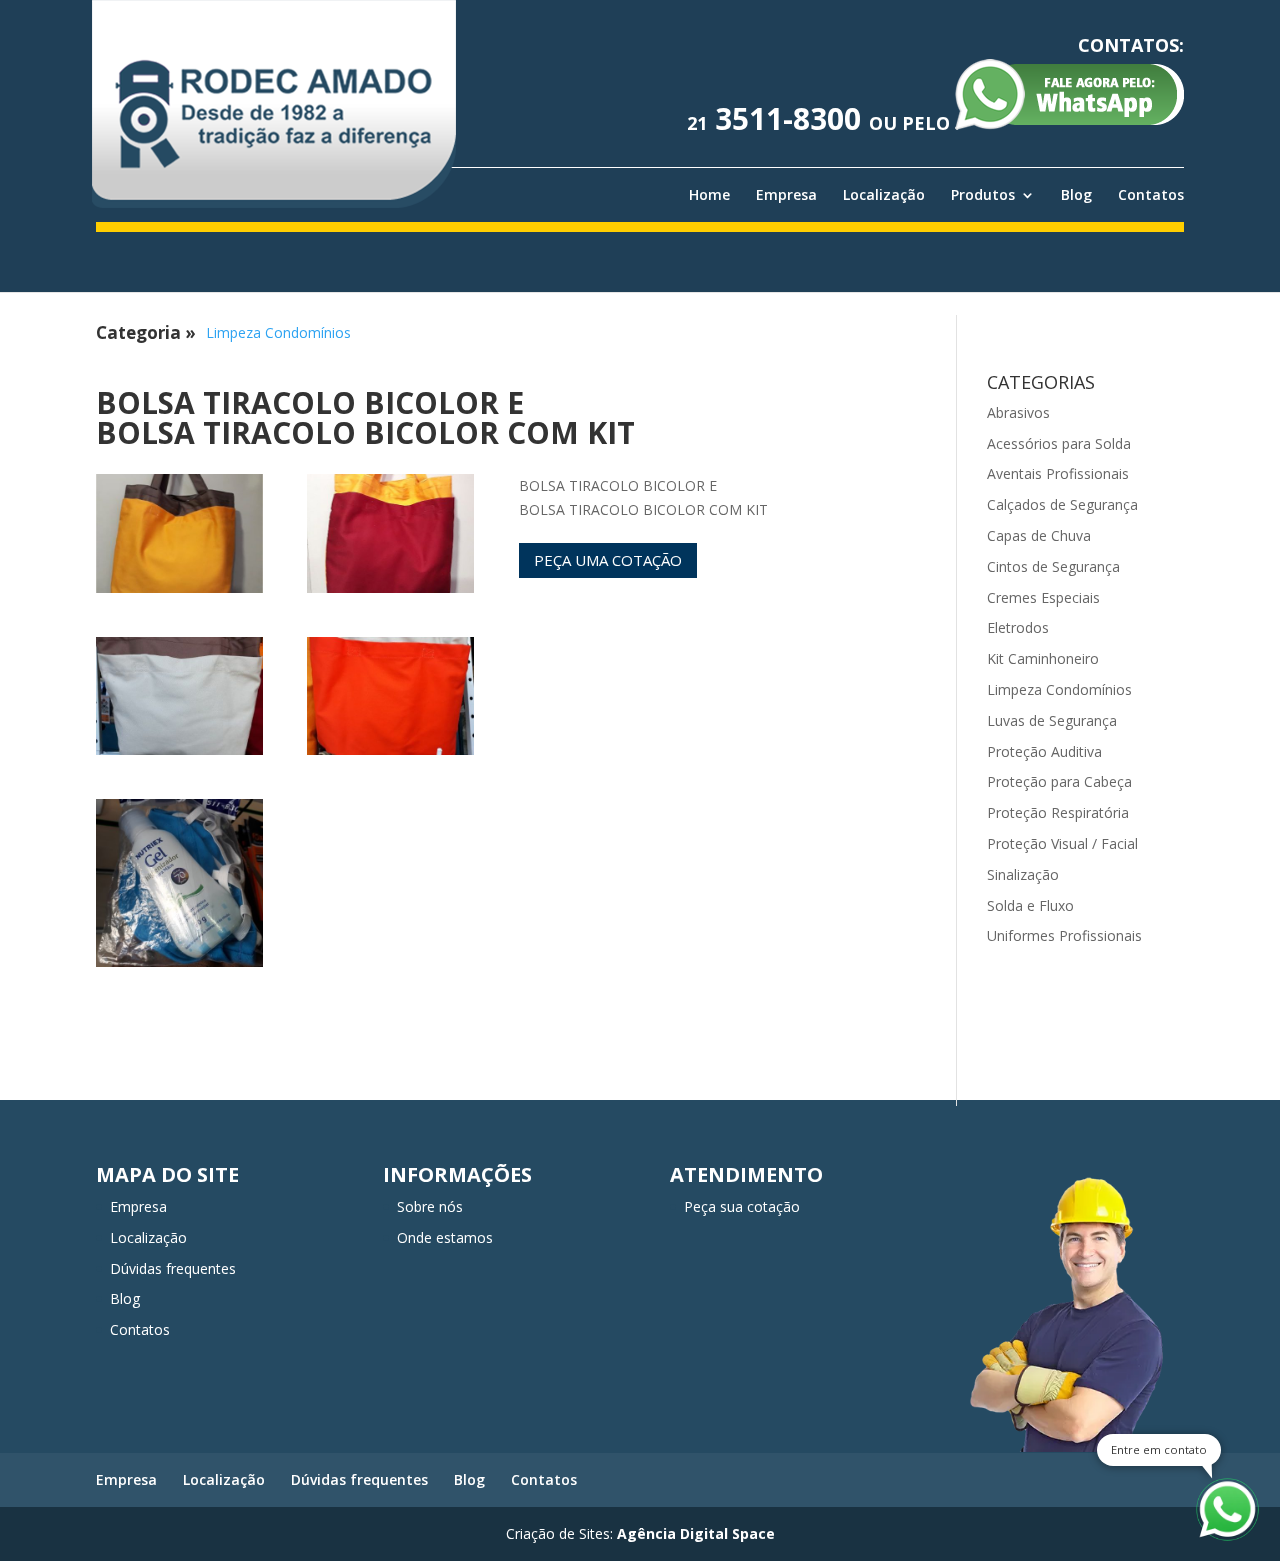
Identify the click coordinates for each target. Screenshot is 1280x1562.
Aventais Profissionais (1058, 473)
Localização (884, 195)
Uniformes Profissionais (1064, 935)
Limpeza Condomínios (278, 332)
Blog (1076, 195)
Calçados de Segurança (1062, 504)
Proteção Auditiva (1044, 751)
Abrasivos (1018, 412)
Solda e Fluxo (1030, 905)
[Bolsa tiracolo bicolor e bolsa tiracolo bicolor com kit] (179, 592)
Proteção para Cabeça (1059, 781)
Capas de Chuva (1039, 535)
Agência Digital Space (696, 1533)
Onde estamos (445, 1237)
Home (709, 195)
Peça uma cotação (608, 560)
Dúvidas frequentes (173, 1268)
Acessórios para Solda (1059, 443)
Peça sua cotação (742, 1206)
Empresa (786, 195)
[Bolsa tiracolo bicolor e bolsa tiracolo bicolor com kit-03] (179, 754)
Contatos (1151, 195)
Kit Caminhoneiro (1043, 658)
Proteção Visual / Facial (1062, 843)
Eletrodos (1018, 627)
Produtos (983, 195)
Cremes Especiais (1043, 597)
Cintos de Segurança (1053, 566)
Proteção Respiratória (1058, 812)
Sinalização (1023, 874)
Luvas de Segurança (1052, 720)
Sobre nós (430, 1206)
